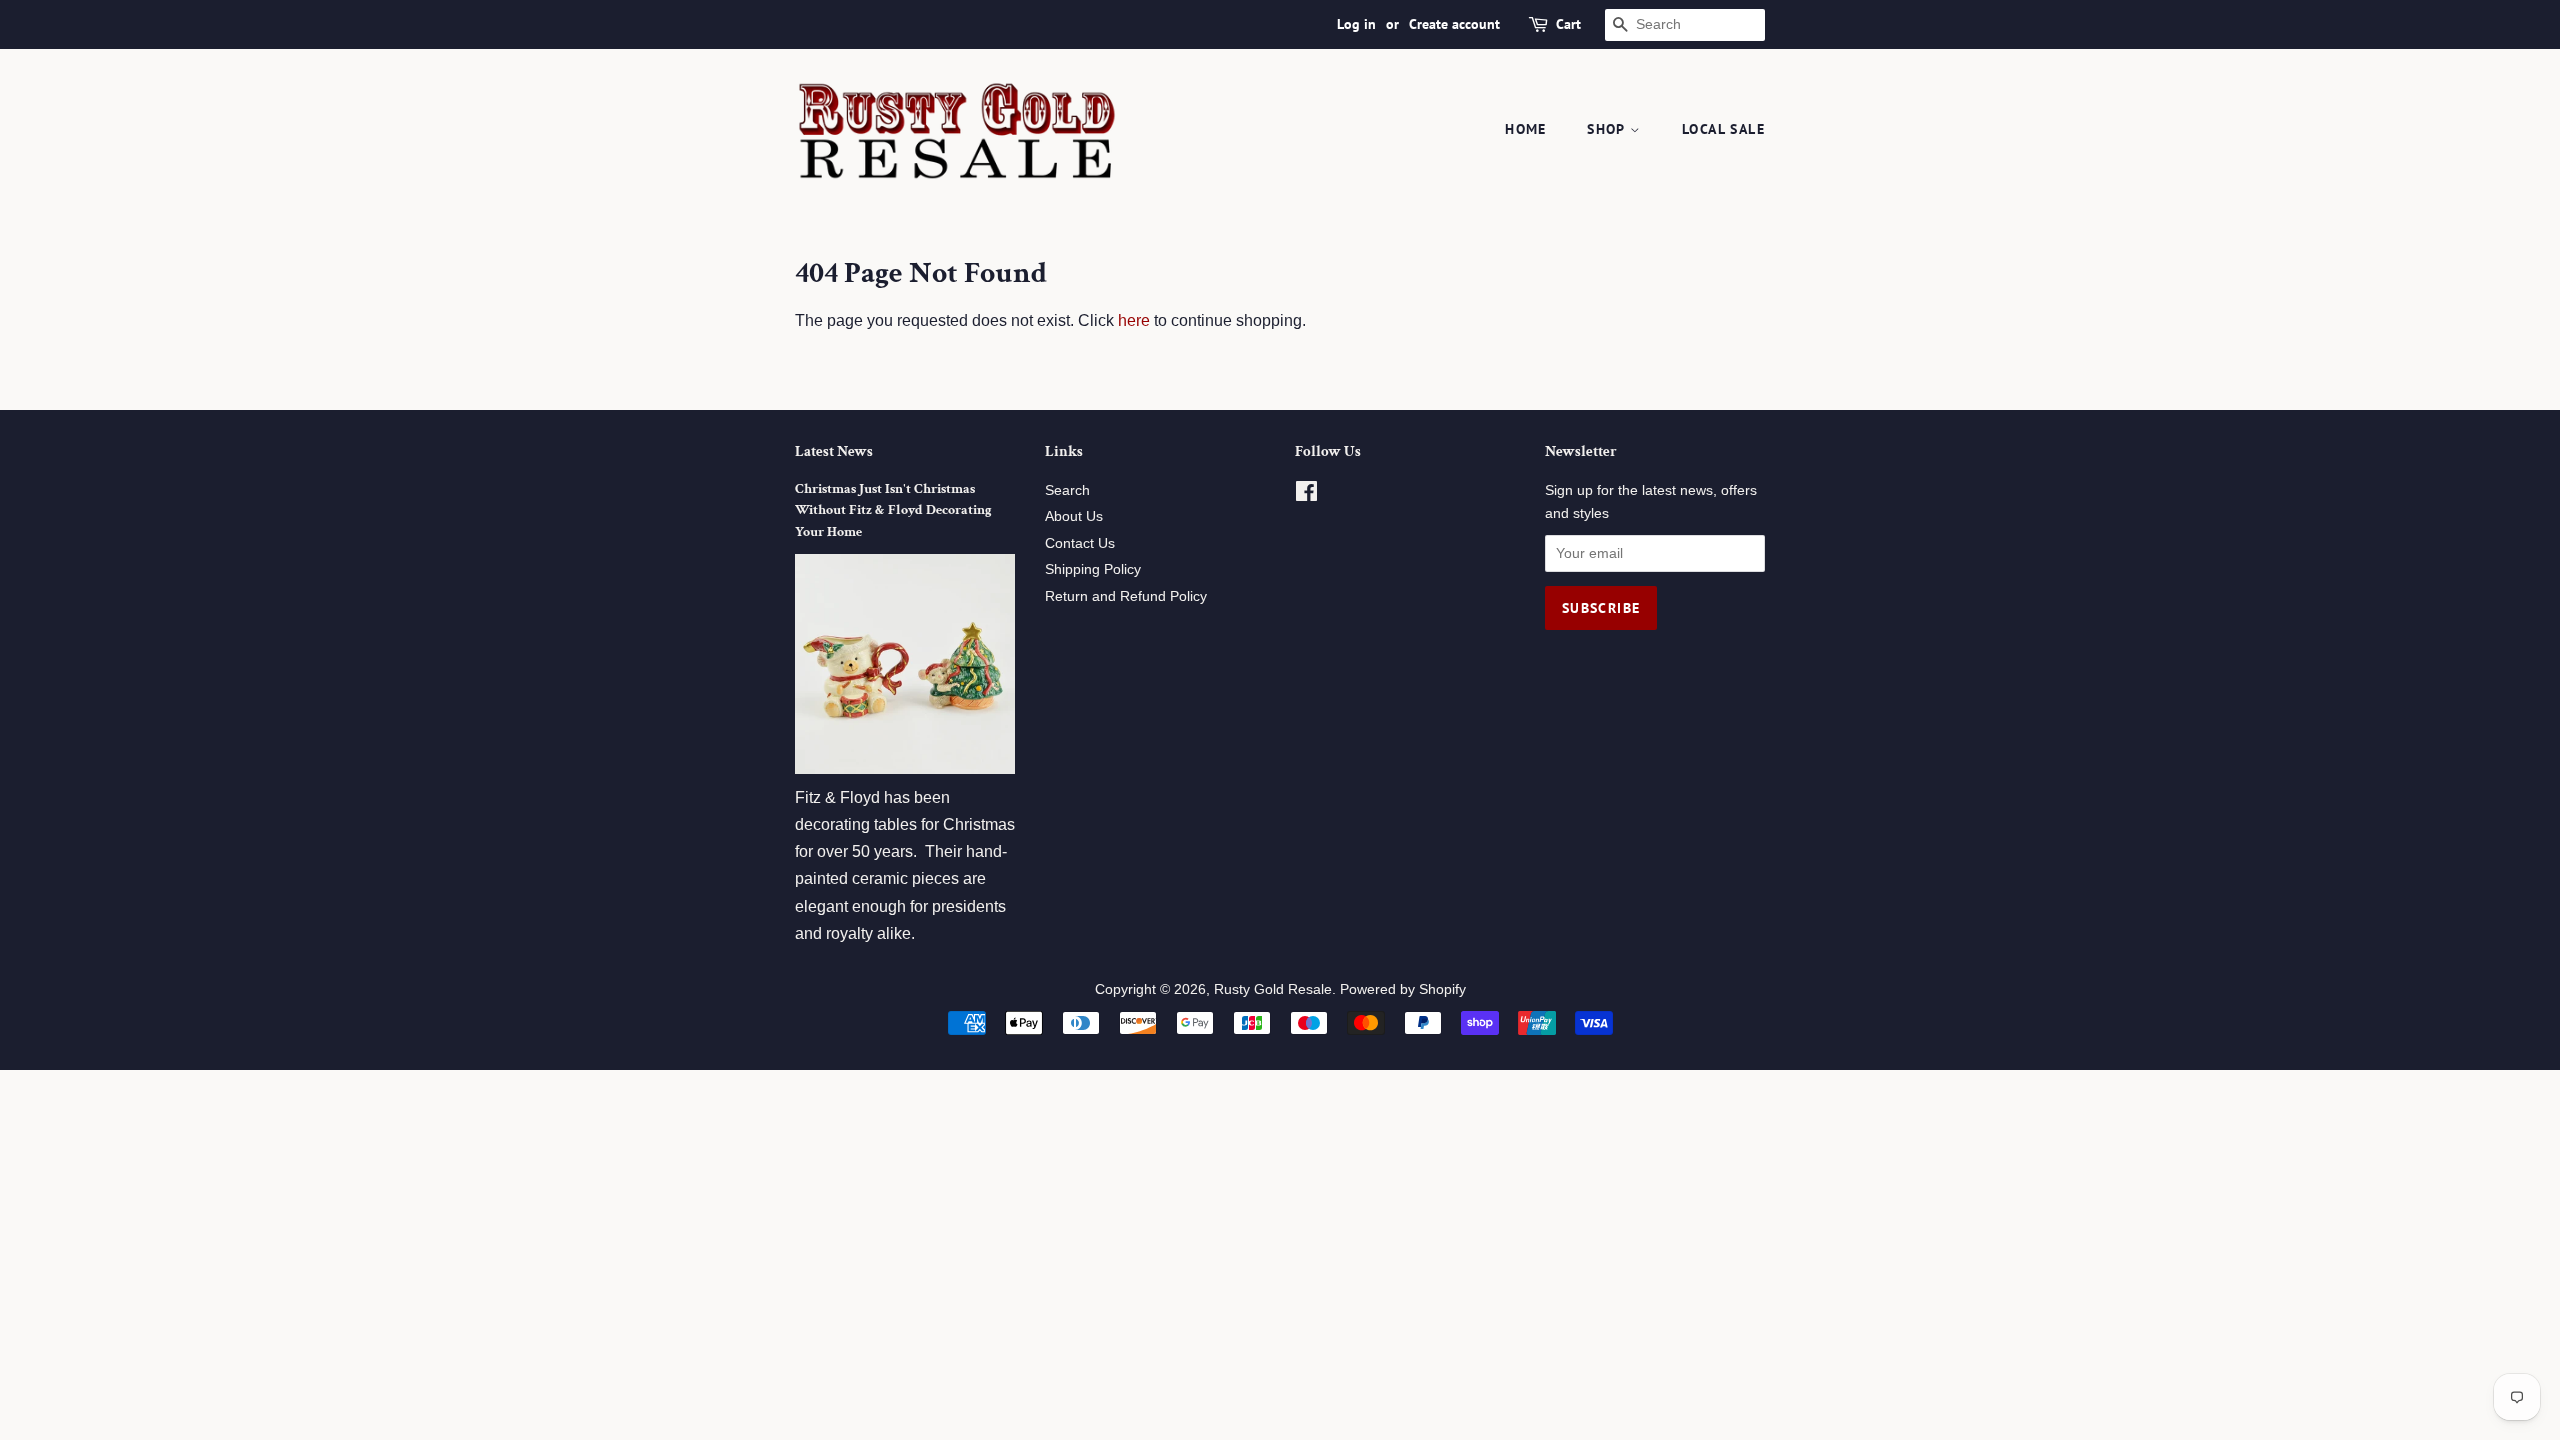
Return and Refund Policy (1126, 596)
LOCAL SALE (1723, 129)
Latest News (834, 451)
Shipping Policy (1093, 569)
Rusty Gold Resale (1273, 989)
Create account (1454, 24)
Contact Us (1080, 543)
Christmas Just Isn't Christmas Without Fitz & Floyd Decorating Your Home (893, 511)
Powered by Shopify (1403, 989)
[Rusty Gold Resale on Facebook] (1306, 495)
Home (1526, 129)
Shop (1608, 129)
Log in (1356, 24)
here (1134, 320)
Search (1067, 490)
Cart (1568, 24)
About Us (1074, 516)
